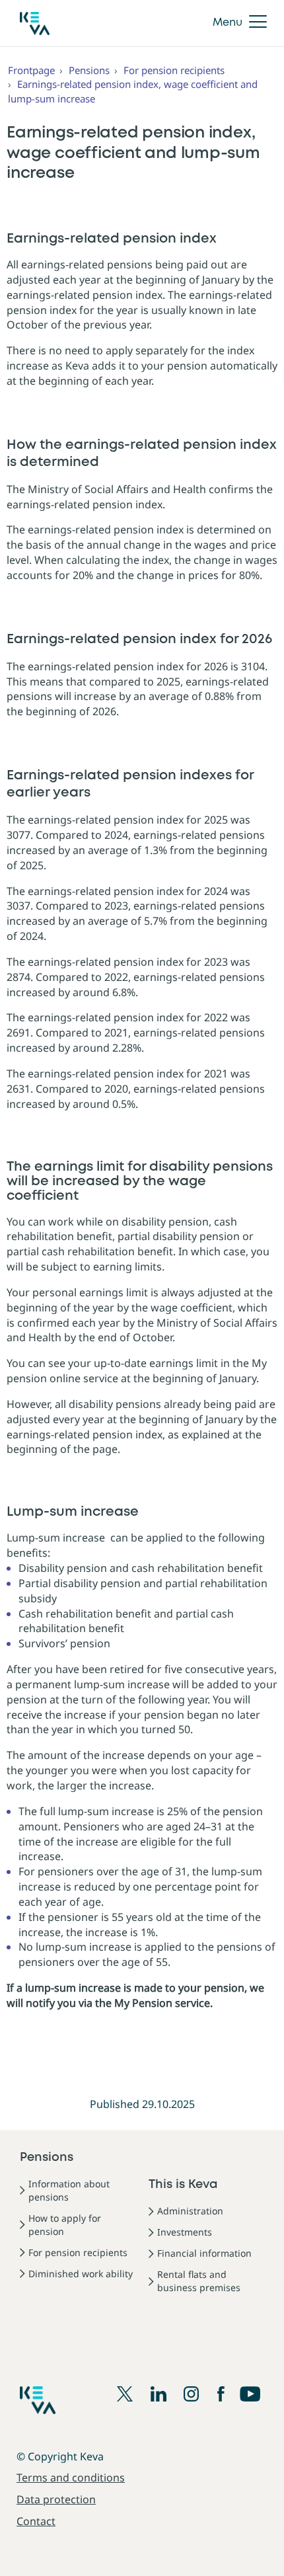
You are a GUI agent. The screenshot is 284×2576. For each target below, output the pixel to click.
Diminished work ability (81, 2274)
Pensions (89, 70)
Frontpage (31, 70)
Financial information (204, 2253)
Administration (190, 2211)
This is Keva (183, 2185)
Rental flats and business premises (199, 2281)
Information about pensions (69, 2190)
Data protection (56, 2499)
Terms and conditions (71, 2478)
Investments (185, 2232)
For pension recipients (174, 70)
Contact (36, 2521)
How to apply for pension (65, 2225)
